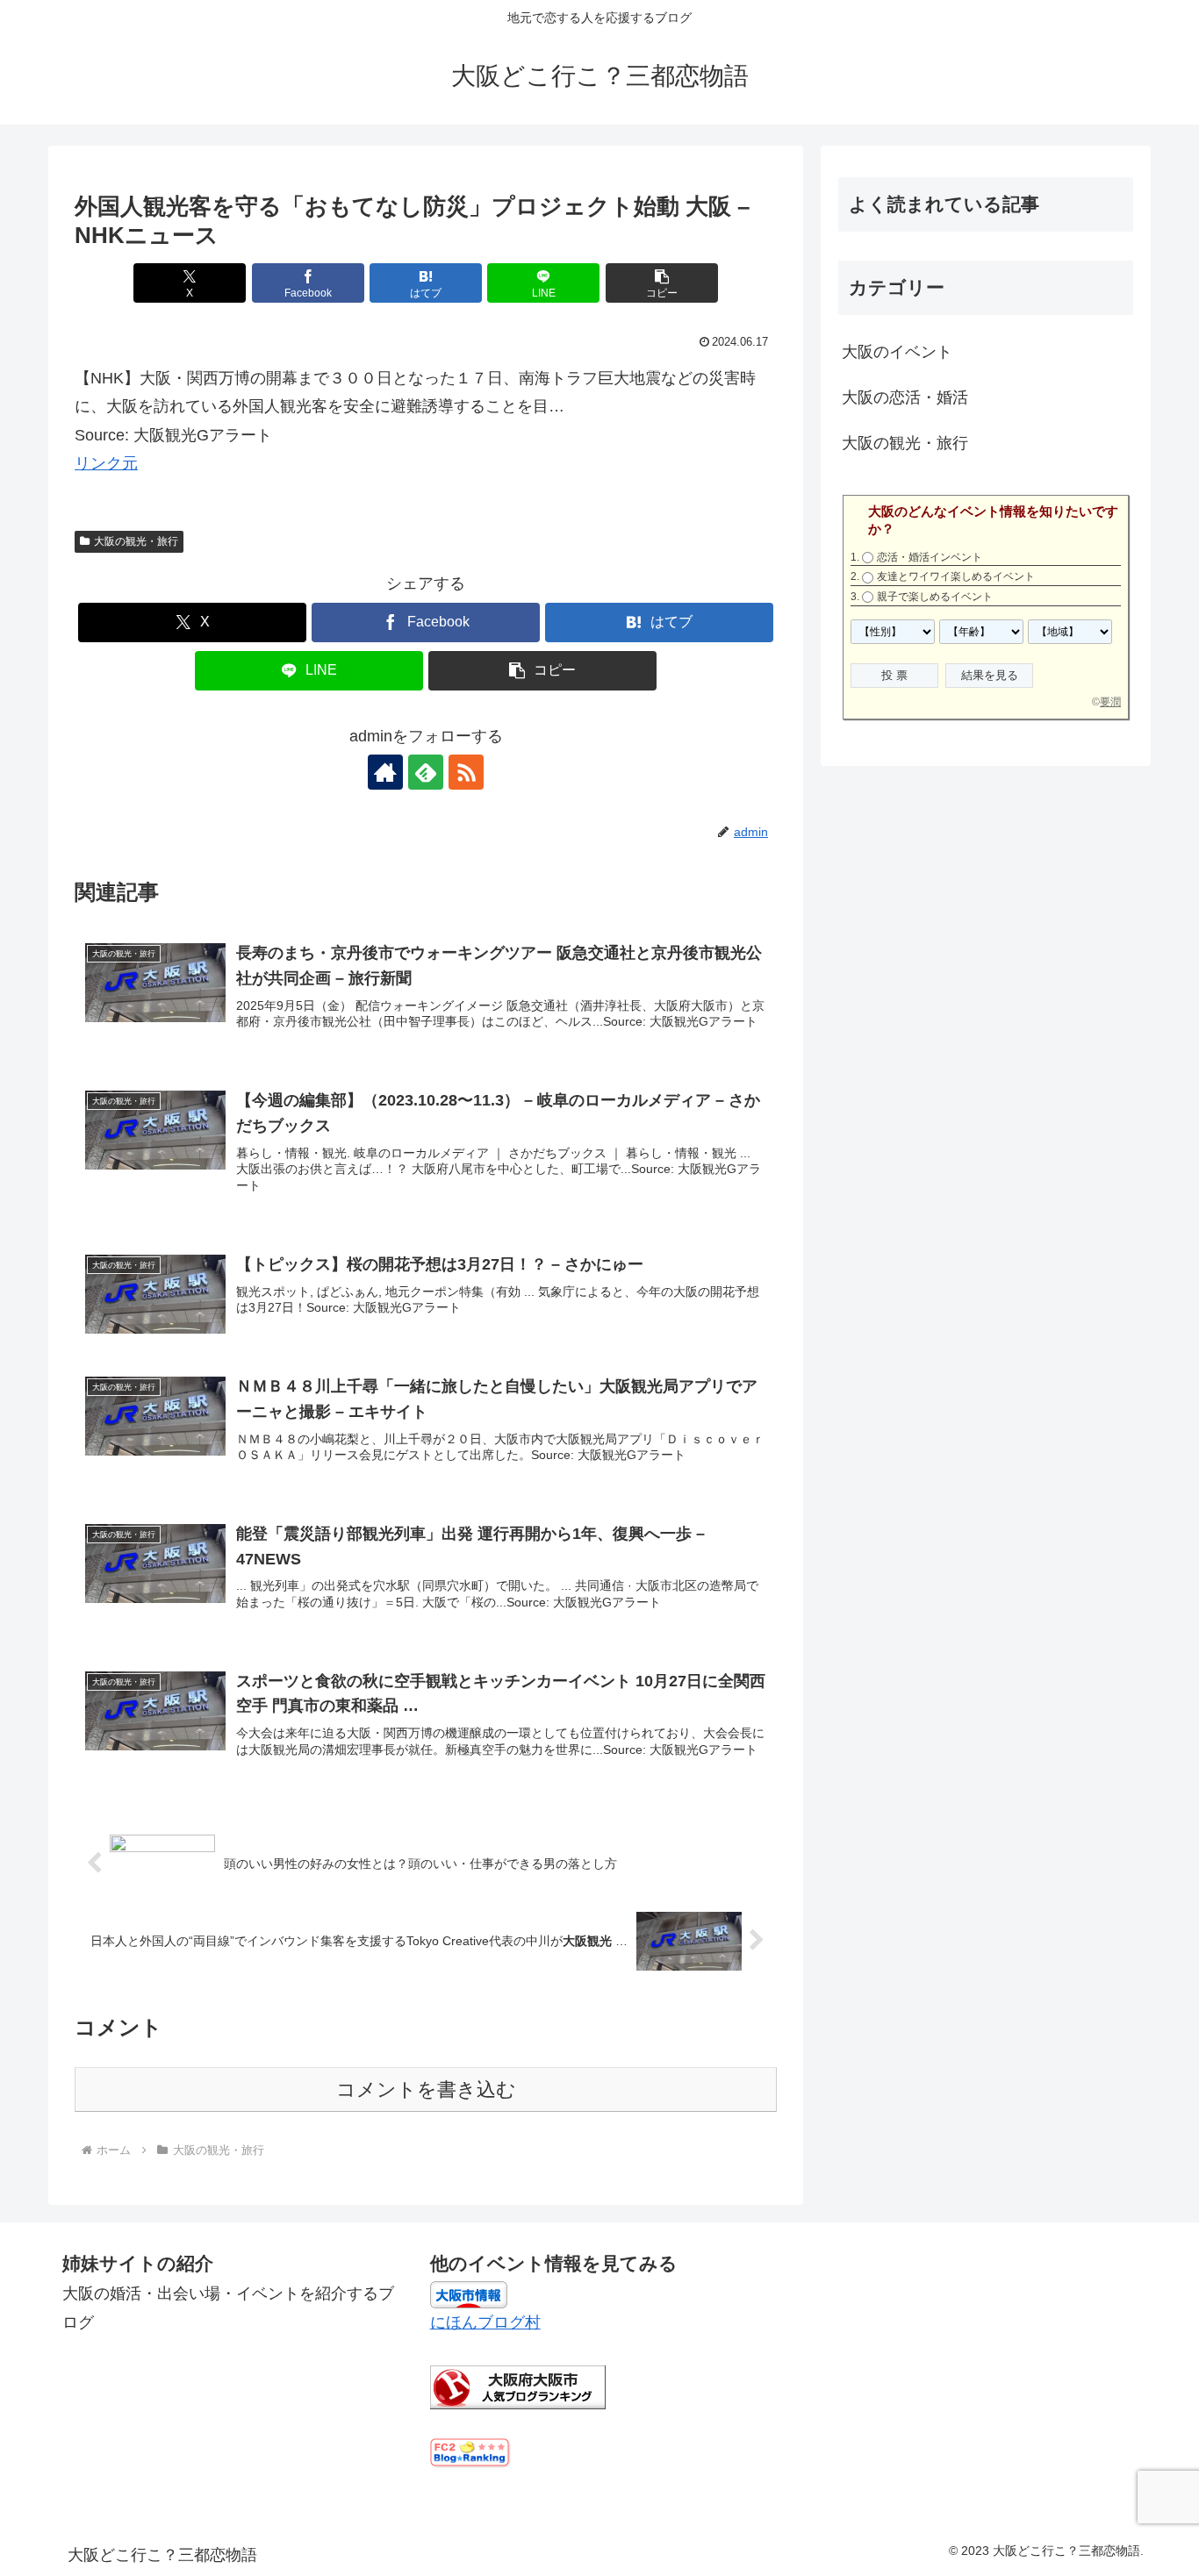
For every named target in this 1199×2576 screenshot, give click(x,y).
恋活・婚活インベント (930, 557)
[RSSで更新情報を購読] (466, 772)
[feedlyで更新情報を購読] (426, 772)
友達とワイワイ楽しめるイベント (956, 576)
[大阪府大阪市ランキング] (518, 2386)
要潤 (1110, 702)
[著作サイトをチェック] (385, 772)
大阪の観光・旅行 (136, 541)
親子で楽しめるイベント (935, 597)
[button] (662, 283)
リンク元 (106, 463)
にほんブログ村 (485, 2322)
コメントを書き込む (426, 2089)
